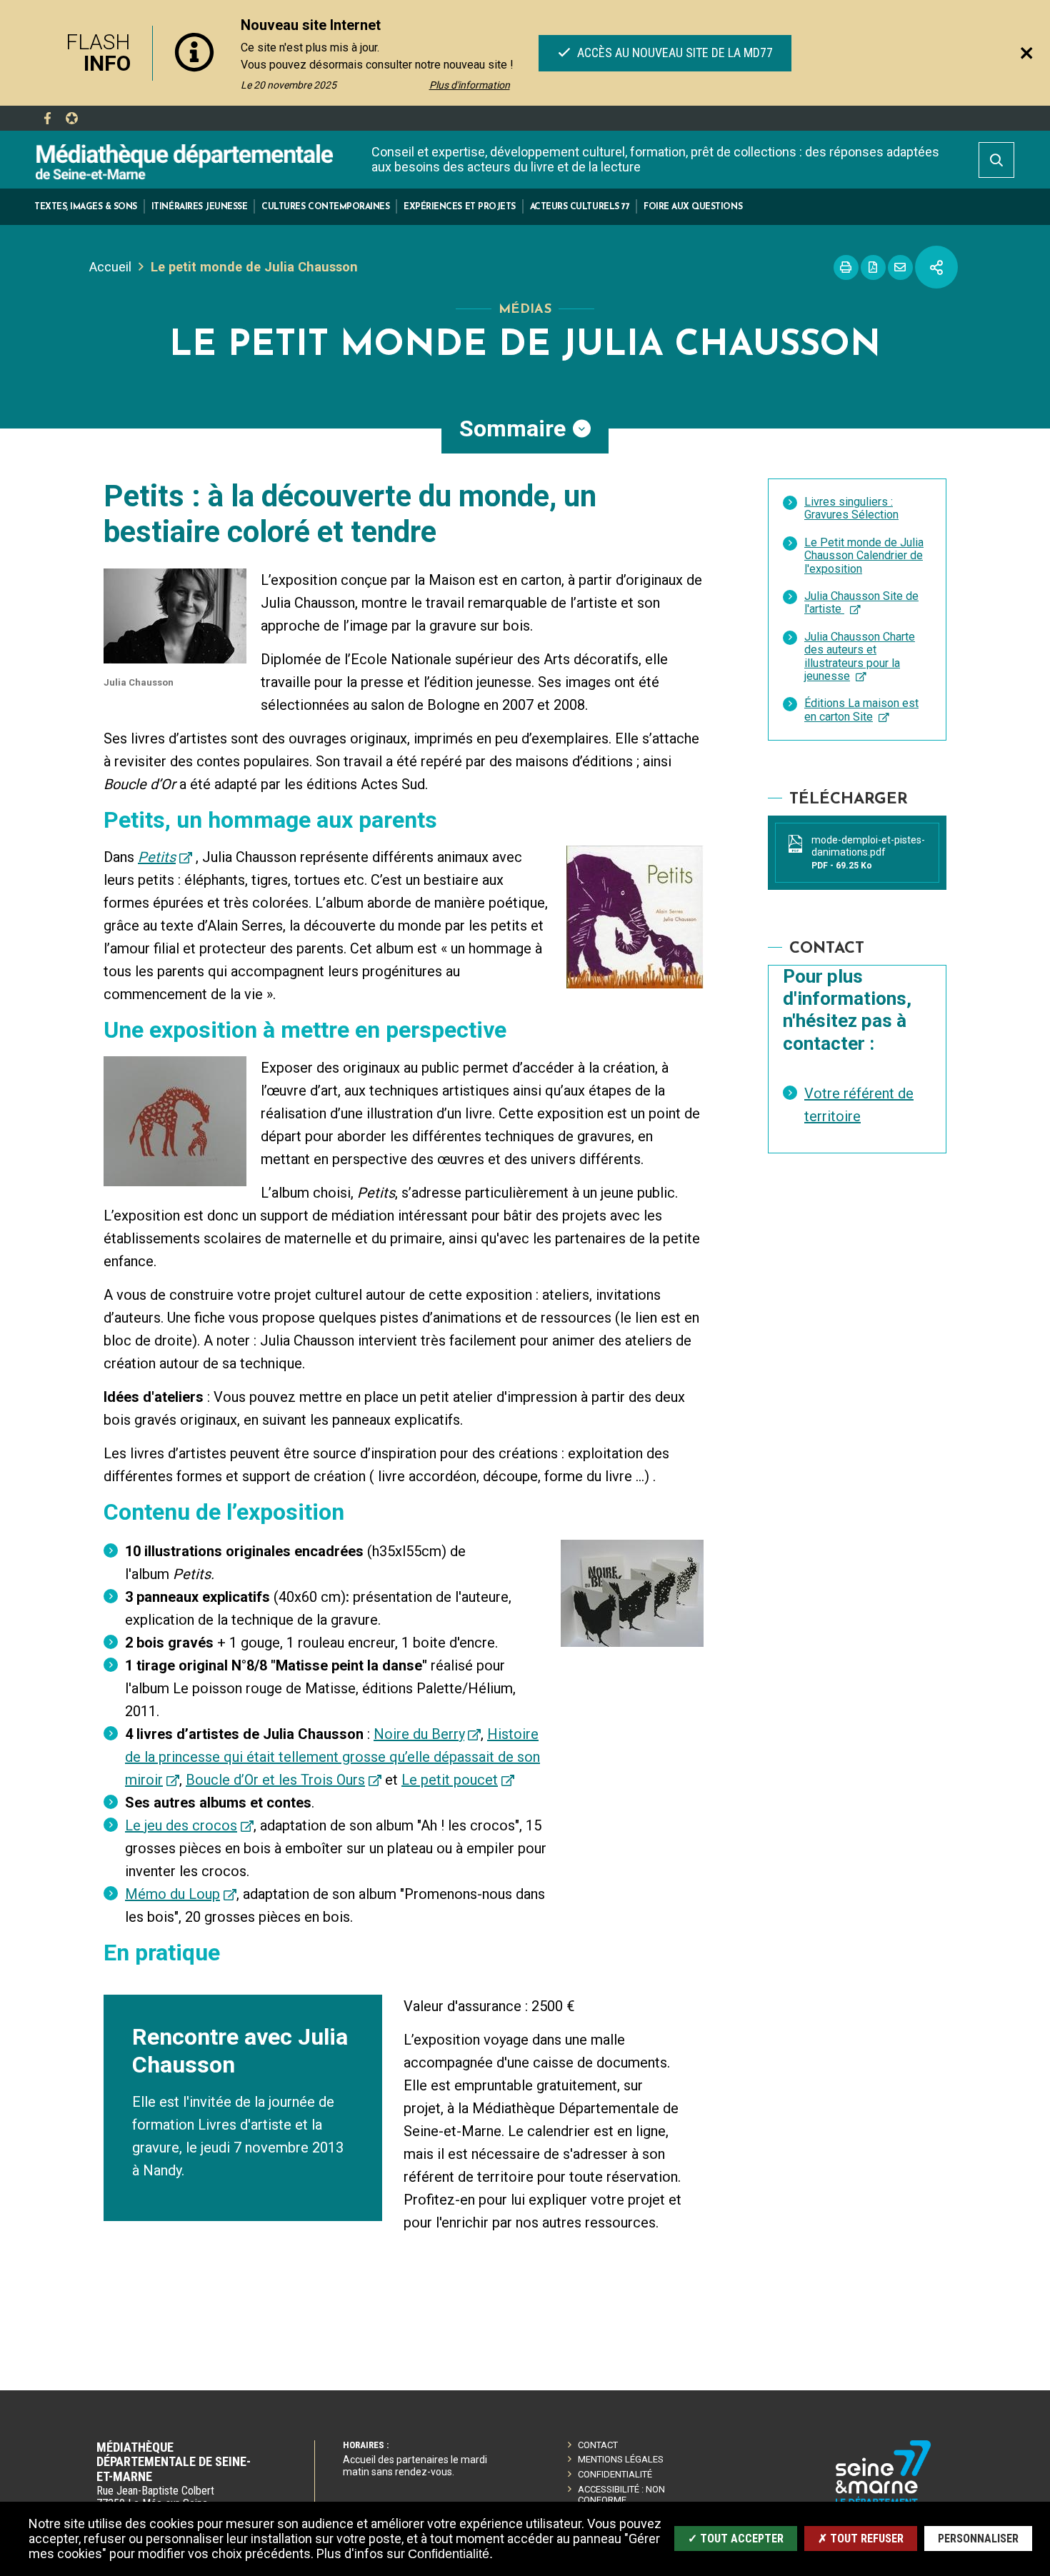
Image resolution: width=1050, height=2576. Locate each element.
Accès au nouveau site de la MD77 (673, 52)
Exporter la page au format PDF (873, 267)
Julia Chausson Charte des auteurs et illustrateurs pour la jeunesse (860, 656)
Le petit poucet (450, 1780)
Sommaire (512, 429)
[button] (86, 207)
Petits (157, 857)
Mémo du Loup (172, 1894)
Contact (598, 2445)
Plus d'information (470, 85)
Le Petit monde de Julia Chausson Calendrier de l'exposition (864, 556)
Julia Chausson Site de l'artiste (861, 602)
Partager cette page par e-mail (900, 267)
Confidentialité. (450, 2554)
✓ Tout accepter (736, 2539)
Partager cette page (936, 267)
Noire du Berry (419, 1734)
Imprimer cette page (846, 267)
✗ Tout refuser (861, 2539)
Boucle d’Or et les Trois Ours (275, 1780)
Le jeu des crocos (181, 1825)
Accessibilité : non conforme (621, 2495)
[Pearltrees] (71, 119)
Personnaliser (978, 2539)
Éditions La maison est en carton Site (861, 710)
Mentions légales (621, 2459)
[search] (996, 160)
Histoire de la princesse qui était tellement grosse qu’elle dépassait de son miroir (332, 1757)
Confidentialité (615, 2474)
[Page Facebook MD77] (47, 119)
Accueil (110, 267)
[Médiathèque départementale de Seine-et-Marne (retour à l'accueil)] (184, 161)
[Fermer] (1026, 53)
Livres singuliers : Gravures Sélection (851, 508)
